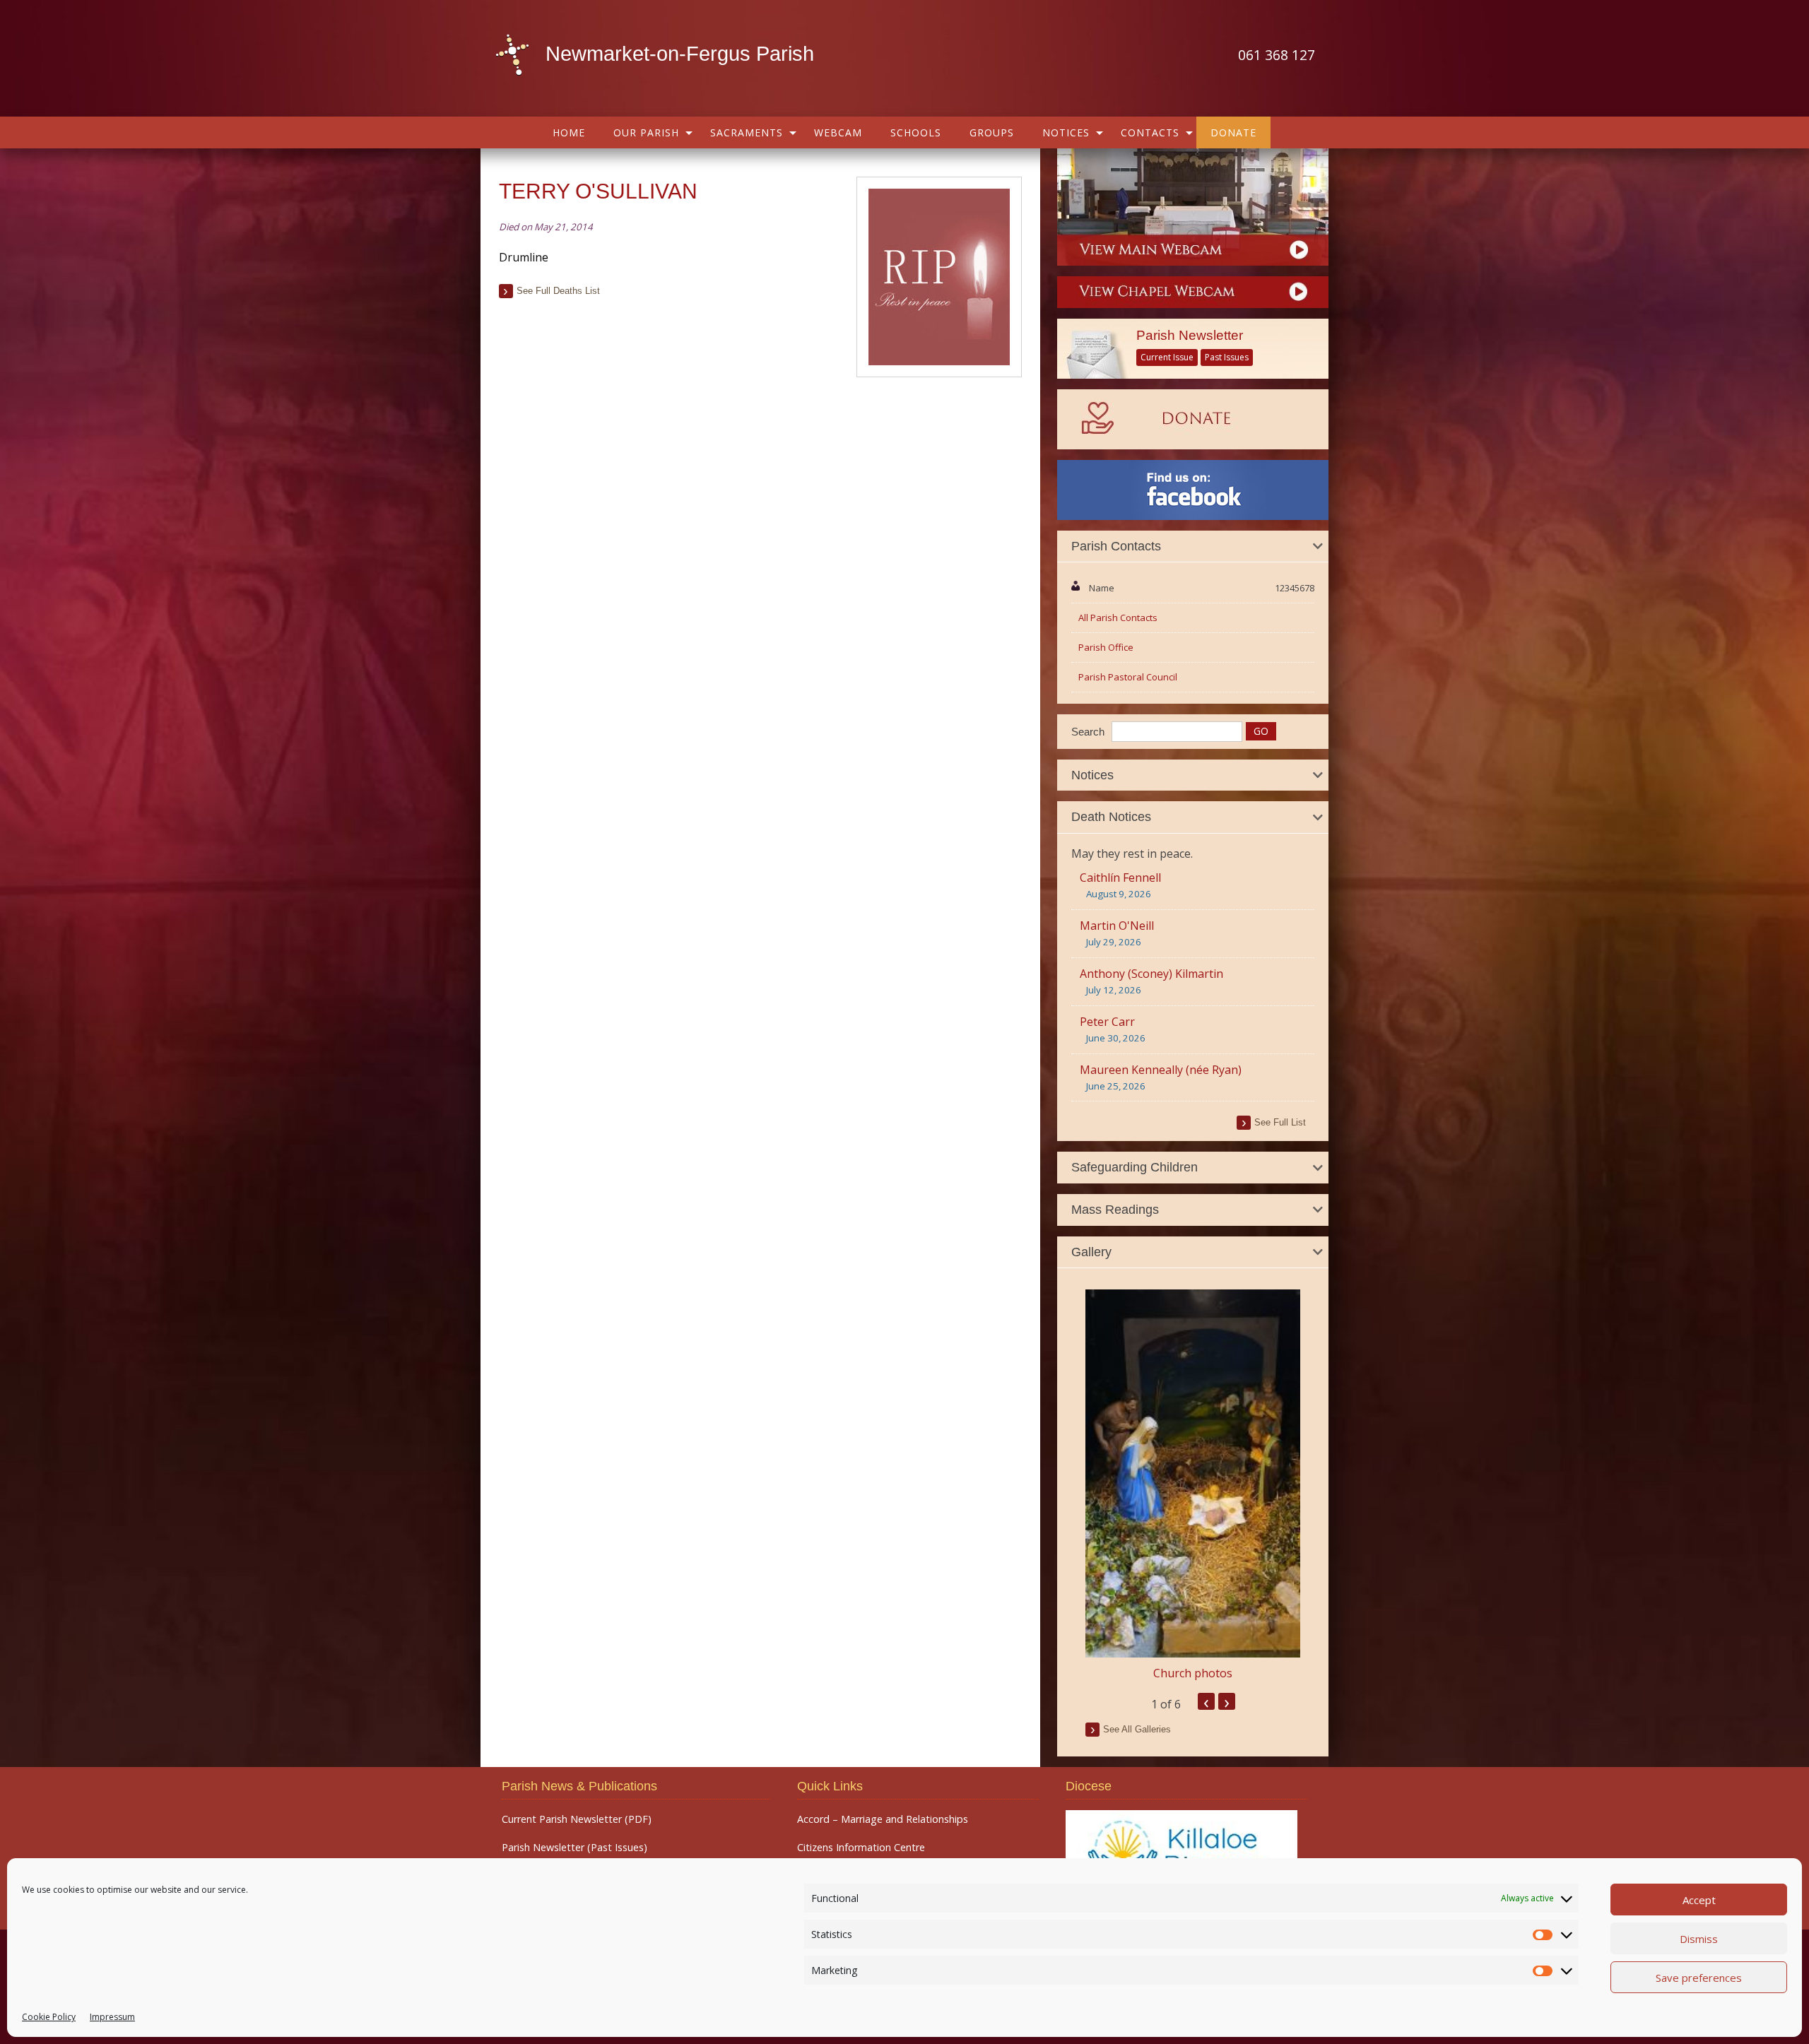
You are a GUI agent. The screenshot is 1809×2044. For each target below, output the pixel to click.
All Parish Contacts (1118, 618)
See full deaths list (558, 291)
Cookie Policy (49, 2017)
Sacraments (747, 132)
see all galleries (1137, 1729)
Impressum (112, 2017)
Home (569, 132)
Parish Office (1106, 647)
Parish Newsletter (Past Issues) (574, 1848)
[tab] (1193, 547)
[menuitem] (569, 132)
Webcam (838, 132)
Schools (916, 132)
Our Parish (646, 132)
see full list (1280, 1122)
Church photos (1193, 1673)
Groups (992, 132)
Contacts (1150, 132)
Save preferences (1699, 1978)
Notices (1066, 132)
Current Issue (1167, 357)
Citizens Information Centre (861, 1848)
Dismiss (1699, 1939)
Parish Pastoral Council (1128, 677)
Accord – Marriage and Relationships (883, 1819)
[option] (1193, 1485)
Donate (1233, 132)
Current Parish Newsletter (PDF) (577, 1819)
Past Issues (1227, 357)
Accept (1699, 1900)
